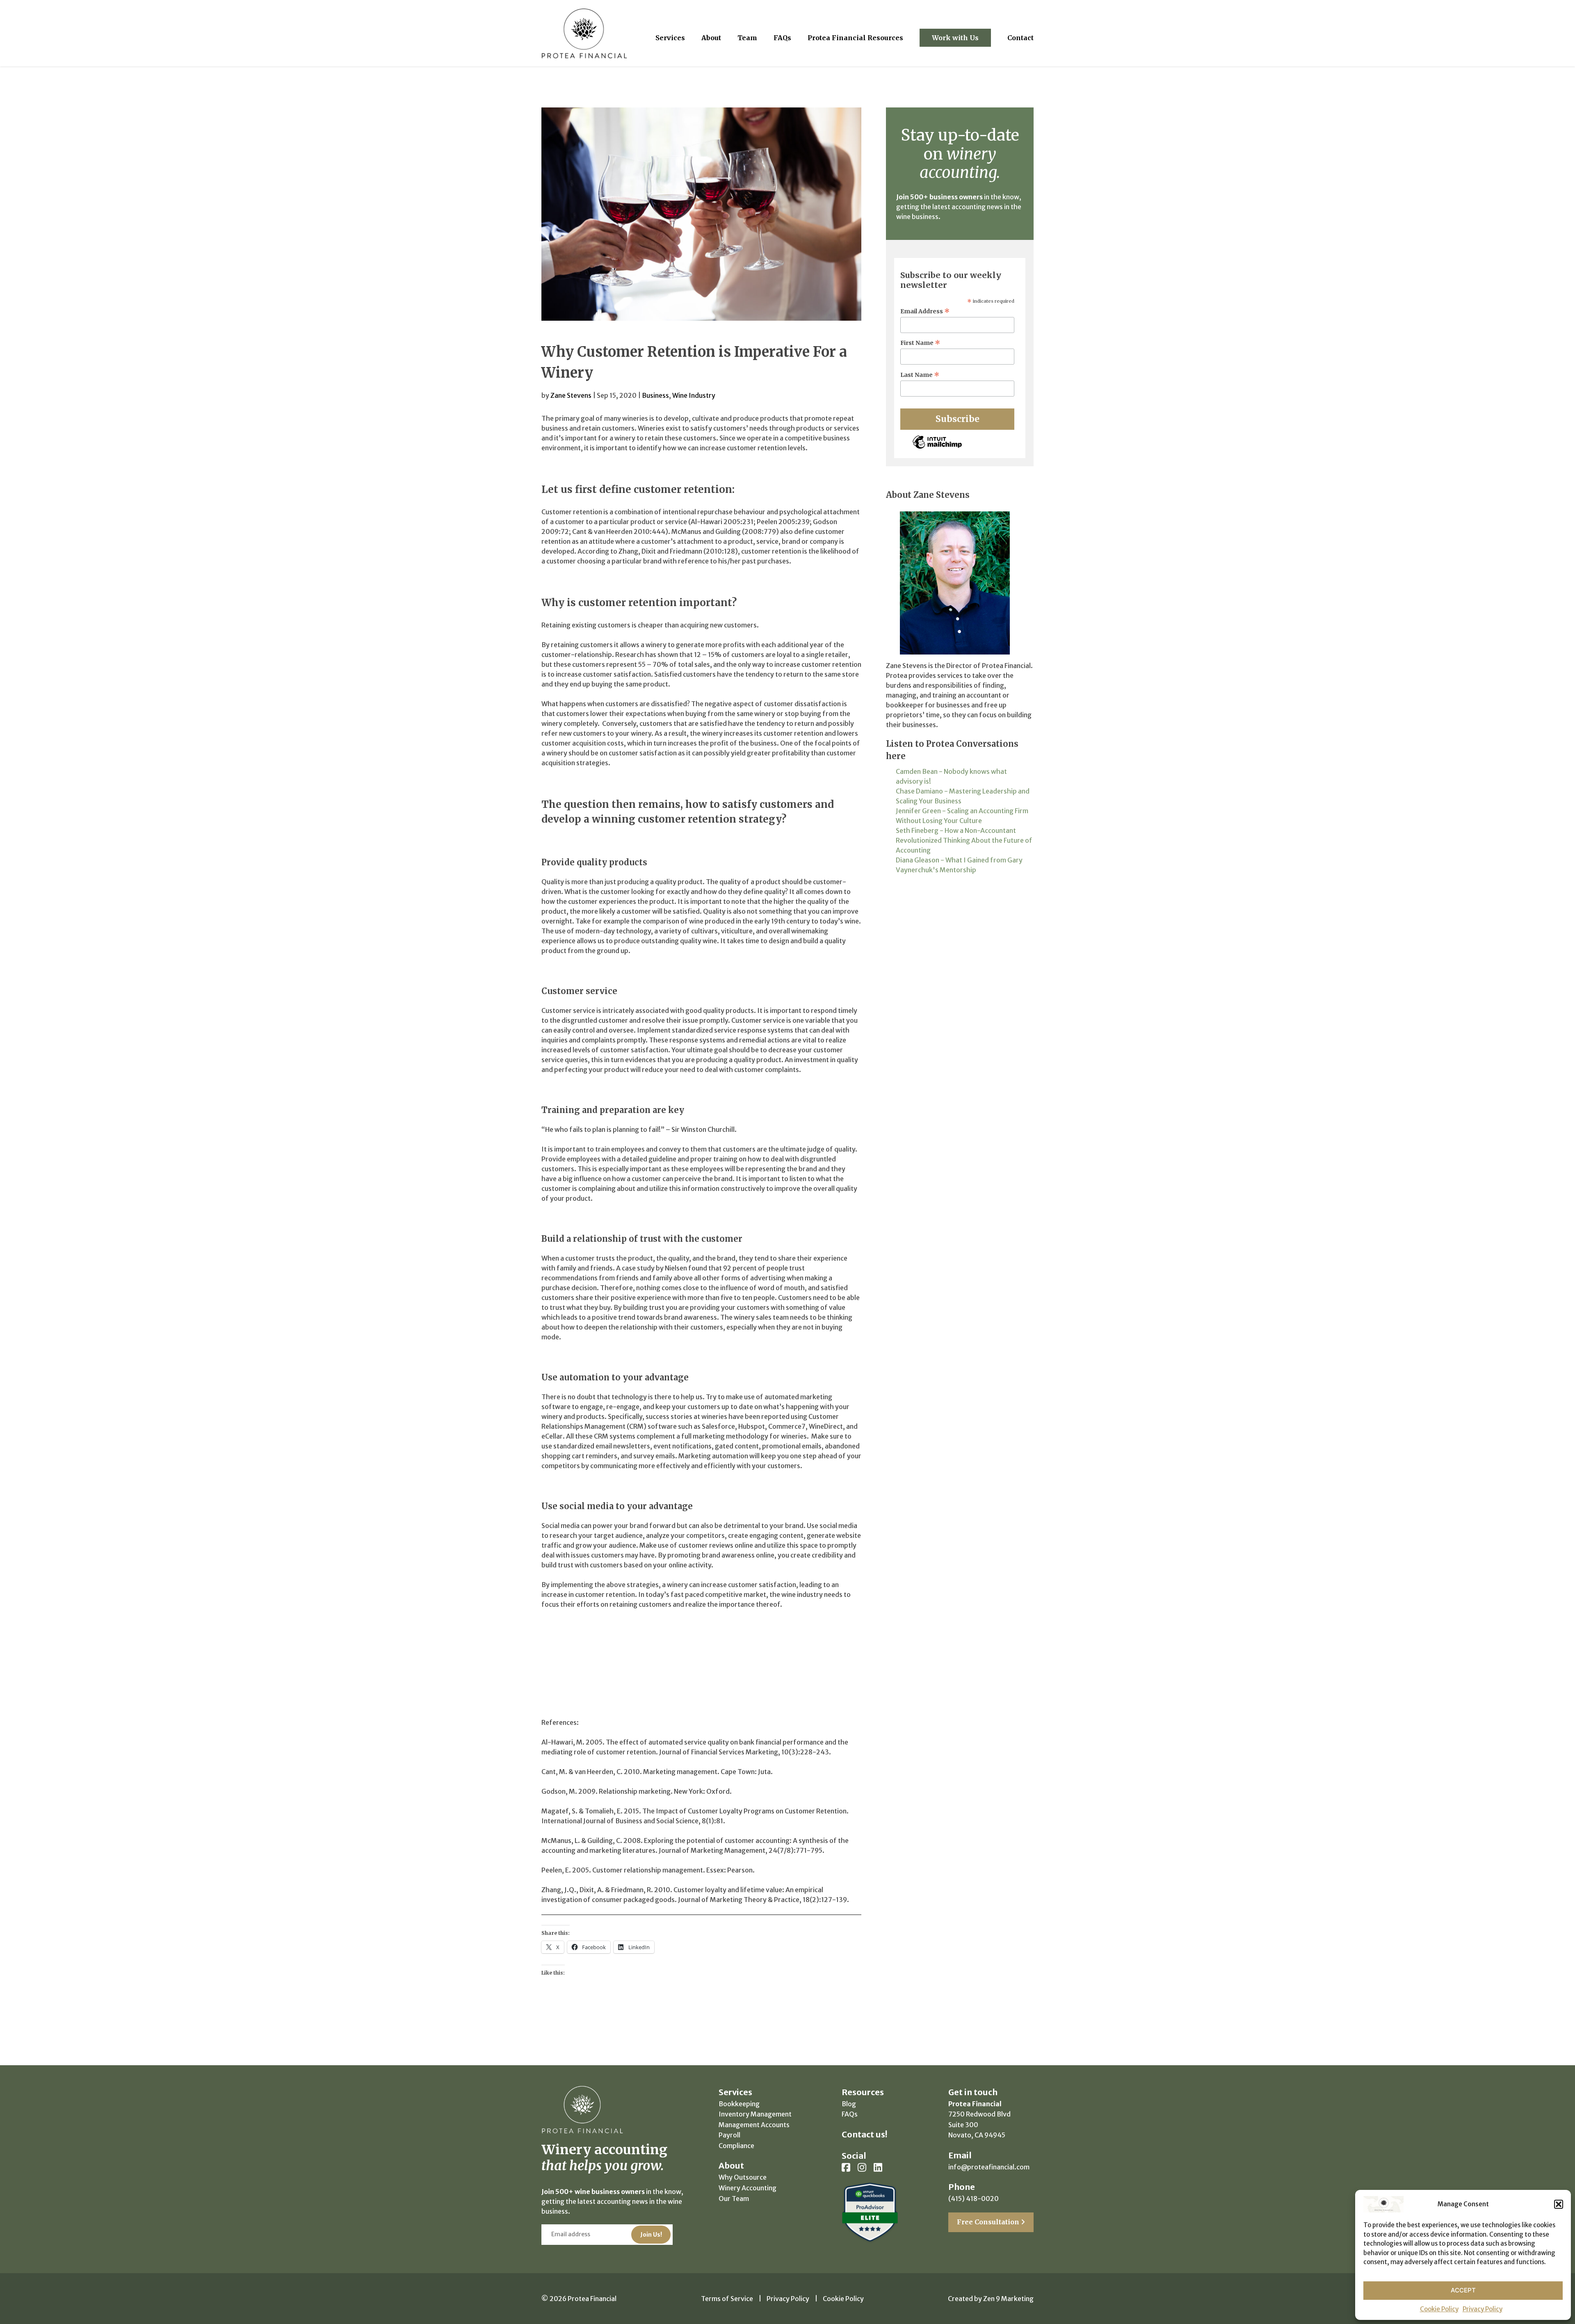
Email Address (925, 311)
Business (655, 395)
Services (670, 38)
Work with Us (955, 38)
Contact (1020, 38)
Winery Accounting (748, 2188)
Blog (849, 2104)
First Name (920, 343)
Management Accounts (754, 2125)
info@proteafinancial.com (989, 2167)
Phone (962, 2187)
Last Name (920, 375)
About (711, 38)
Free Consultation (989, 2222)
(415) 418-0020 (974, 2199)
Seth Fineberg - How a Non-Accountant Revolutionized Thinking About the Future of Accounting (964, 840)
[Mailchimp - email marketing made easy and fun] (937, 448)
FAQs (782, 38)
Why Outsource (743, 2177)
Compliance (736, 2146)
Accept (1463, 2290)
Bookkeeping (739, 2104)
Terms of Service (727, 2299)
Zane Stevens (571, 395)
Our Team (734, 2199)
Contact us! (864, 2134)
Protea (584, 33)
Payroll (729, 2135)
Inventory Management (755, 2114)
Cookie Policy (1439, 2309)
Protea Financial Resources (855, 38)
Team (747, 38)
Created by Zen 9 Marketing (991, 2299)
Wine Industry (694, 395)
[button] (1559, 2204)
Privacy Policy (1483, 2309)
